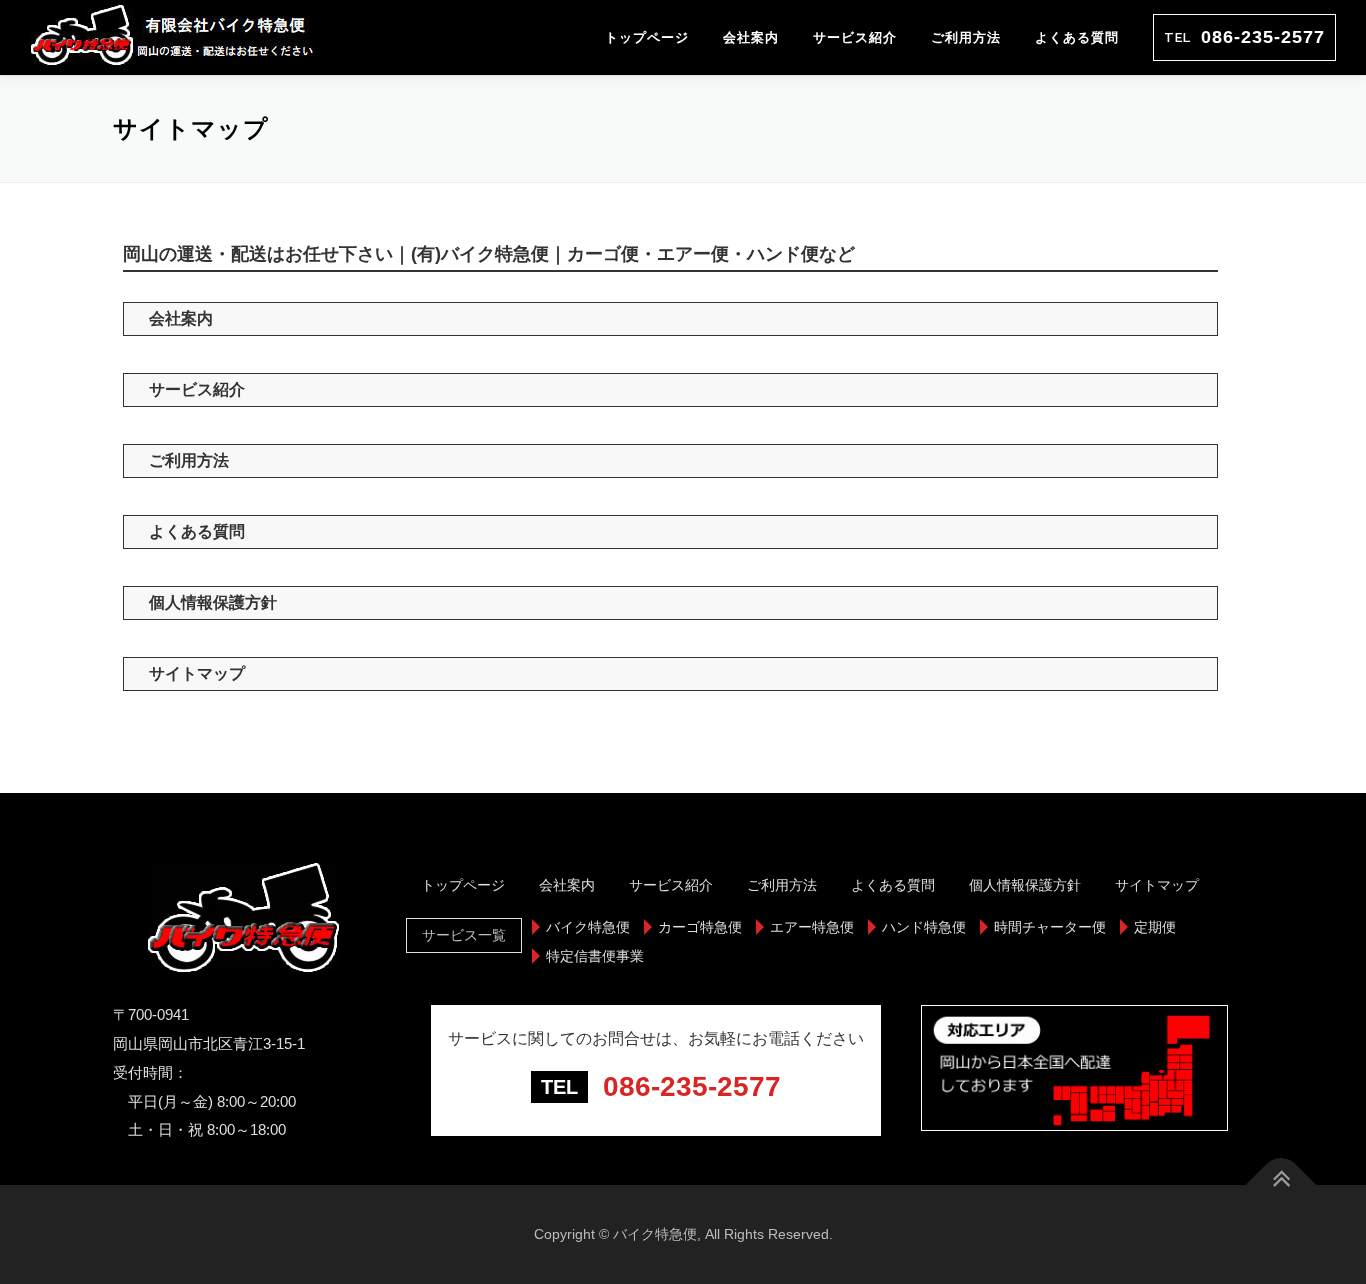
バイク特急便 (588, 927)
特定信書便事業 (595, 956)
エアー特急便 (812, 927)
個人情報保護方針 (213, 602)
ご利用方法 (966, 37)
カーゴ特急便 (700, 927)
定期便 (1155, 927)
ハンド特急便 (924, 927)
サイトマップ (197, 673)
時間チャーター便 (1050, 927)
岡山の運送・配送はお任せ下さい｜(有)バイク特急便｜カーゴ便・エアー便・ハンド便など (489, 254)
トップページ (647, 37)
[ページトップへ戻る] (1281, 1185)
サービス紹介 (855, 37)
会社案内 (751, 37)
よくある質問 (1077, 37)
